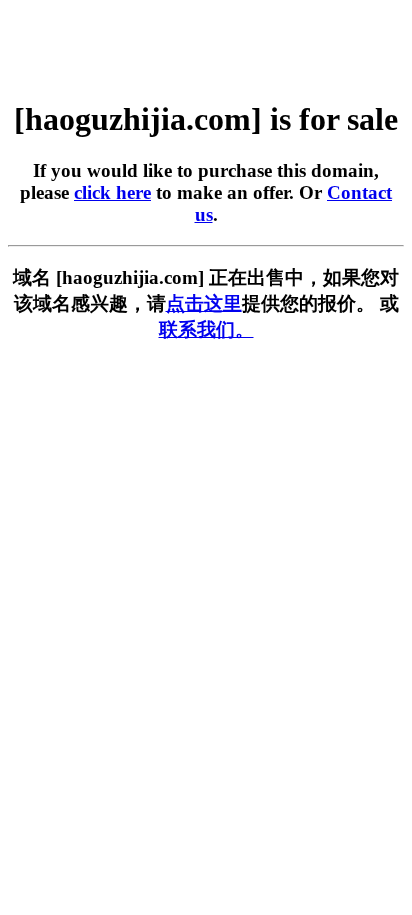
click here (112, 192)
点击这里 (204, 303)
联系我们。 (206, 329)
